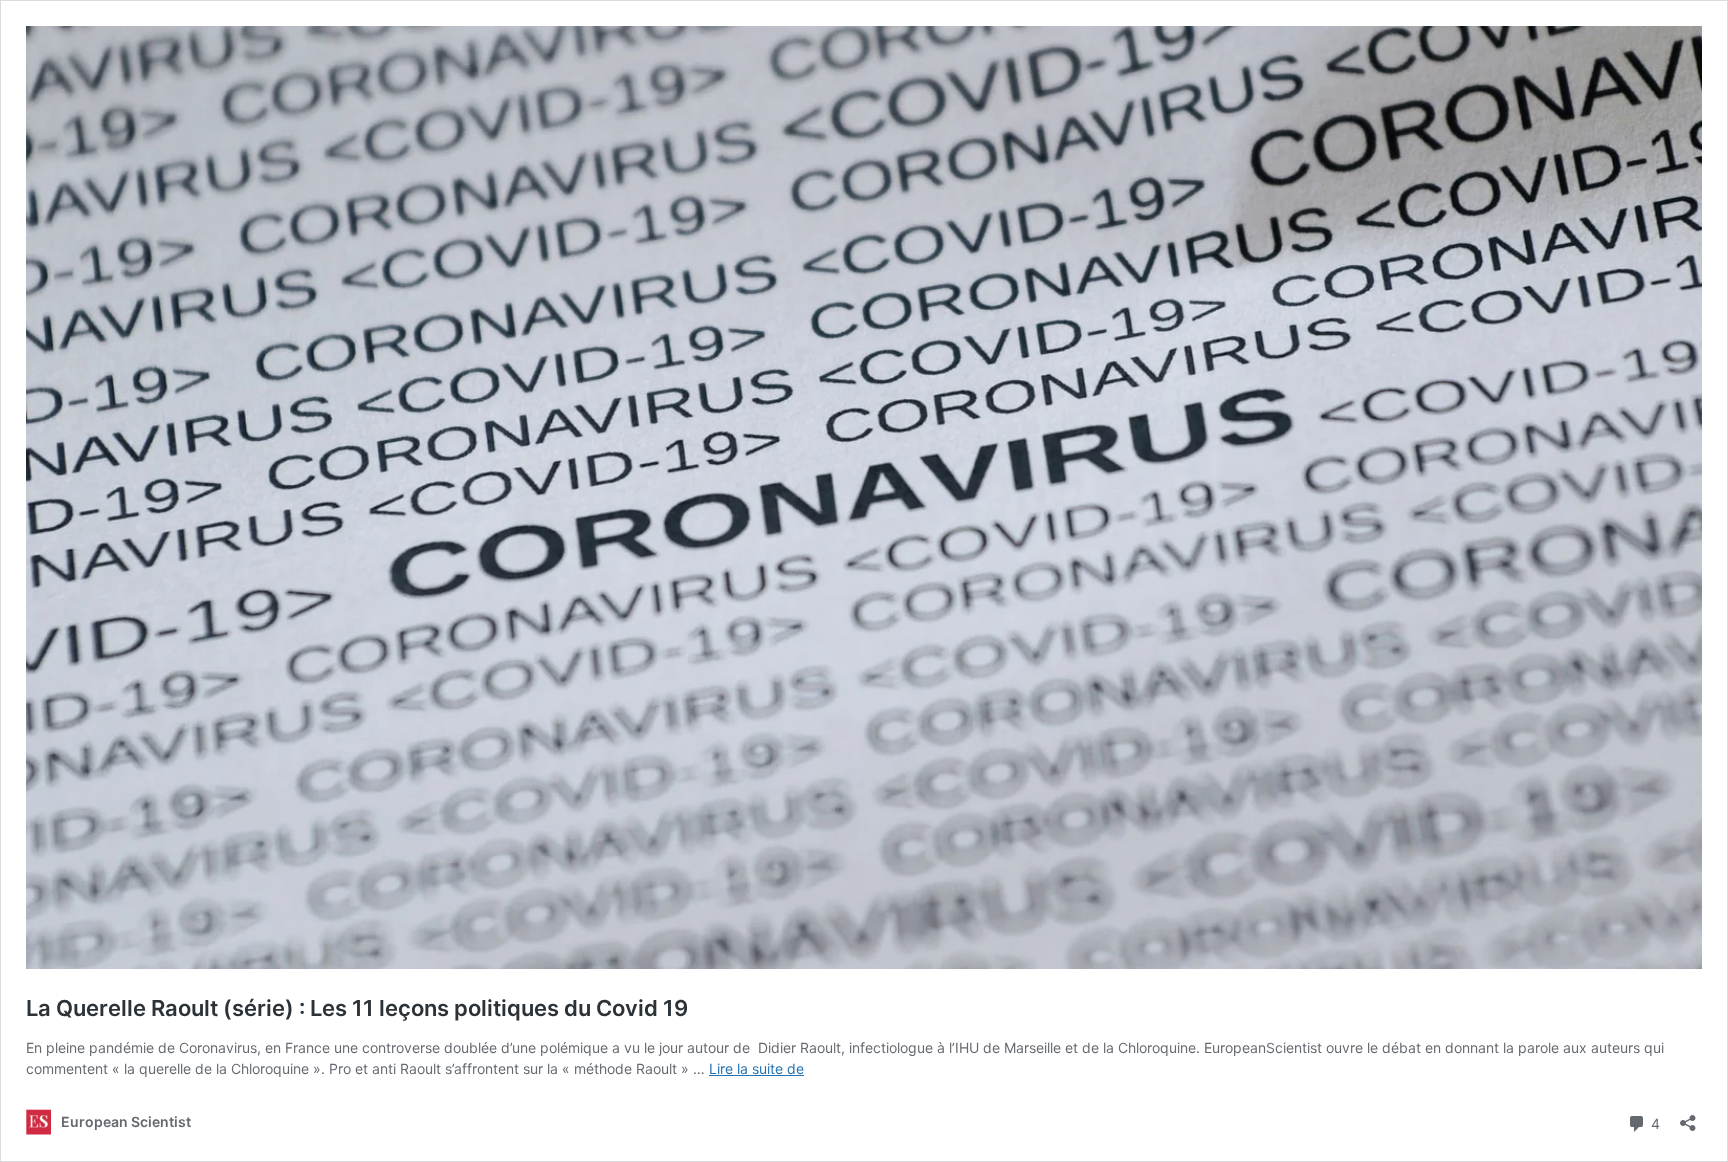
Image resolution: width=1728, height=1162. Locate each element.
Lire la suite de (756, 1068)
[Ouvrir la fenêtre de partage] (1688, 1116)
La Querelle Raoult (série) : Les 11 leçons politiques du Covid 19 (357, 1008)
